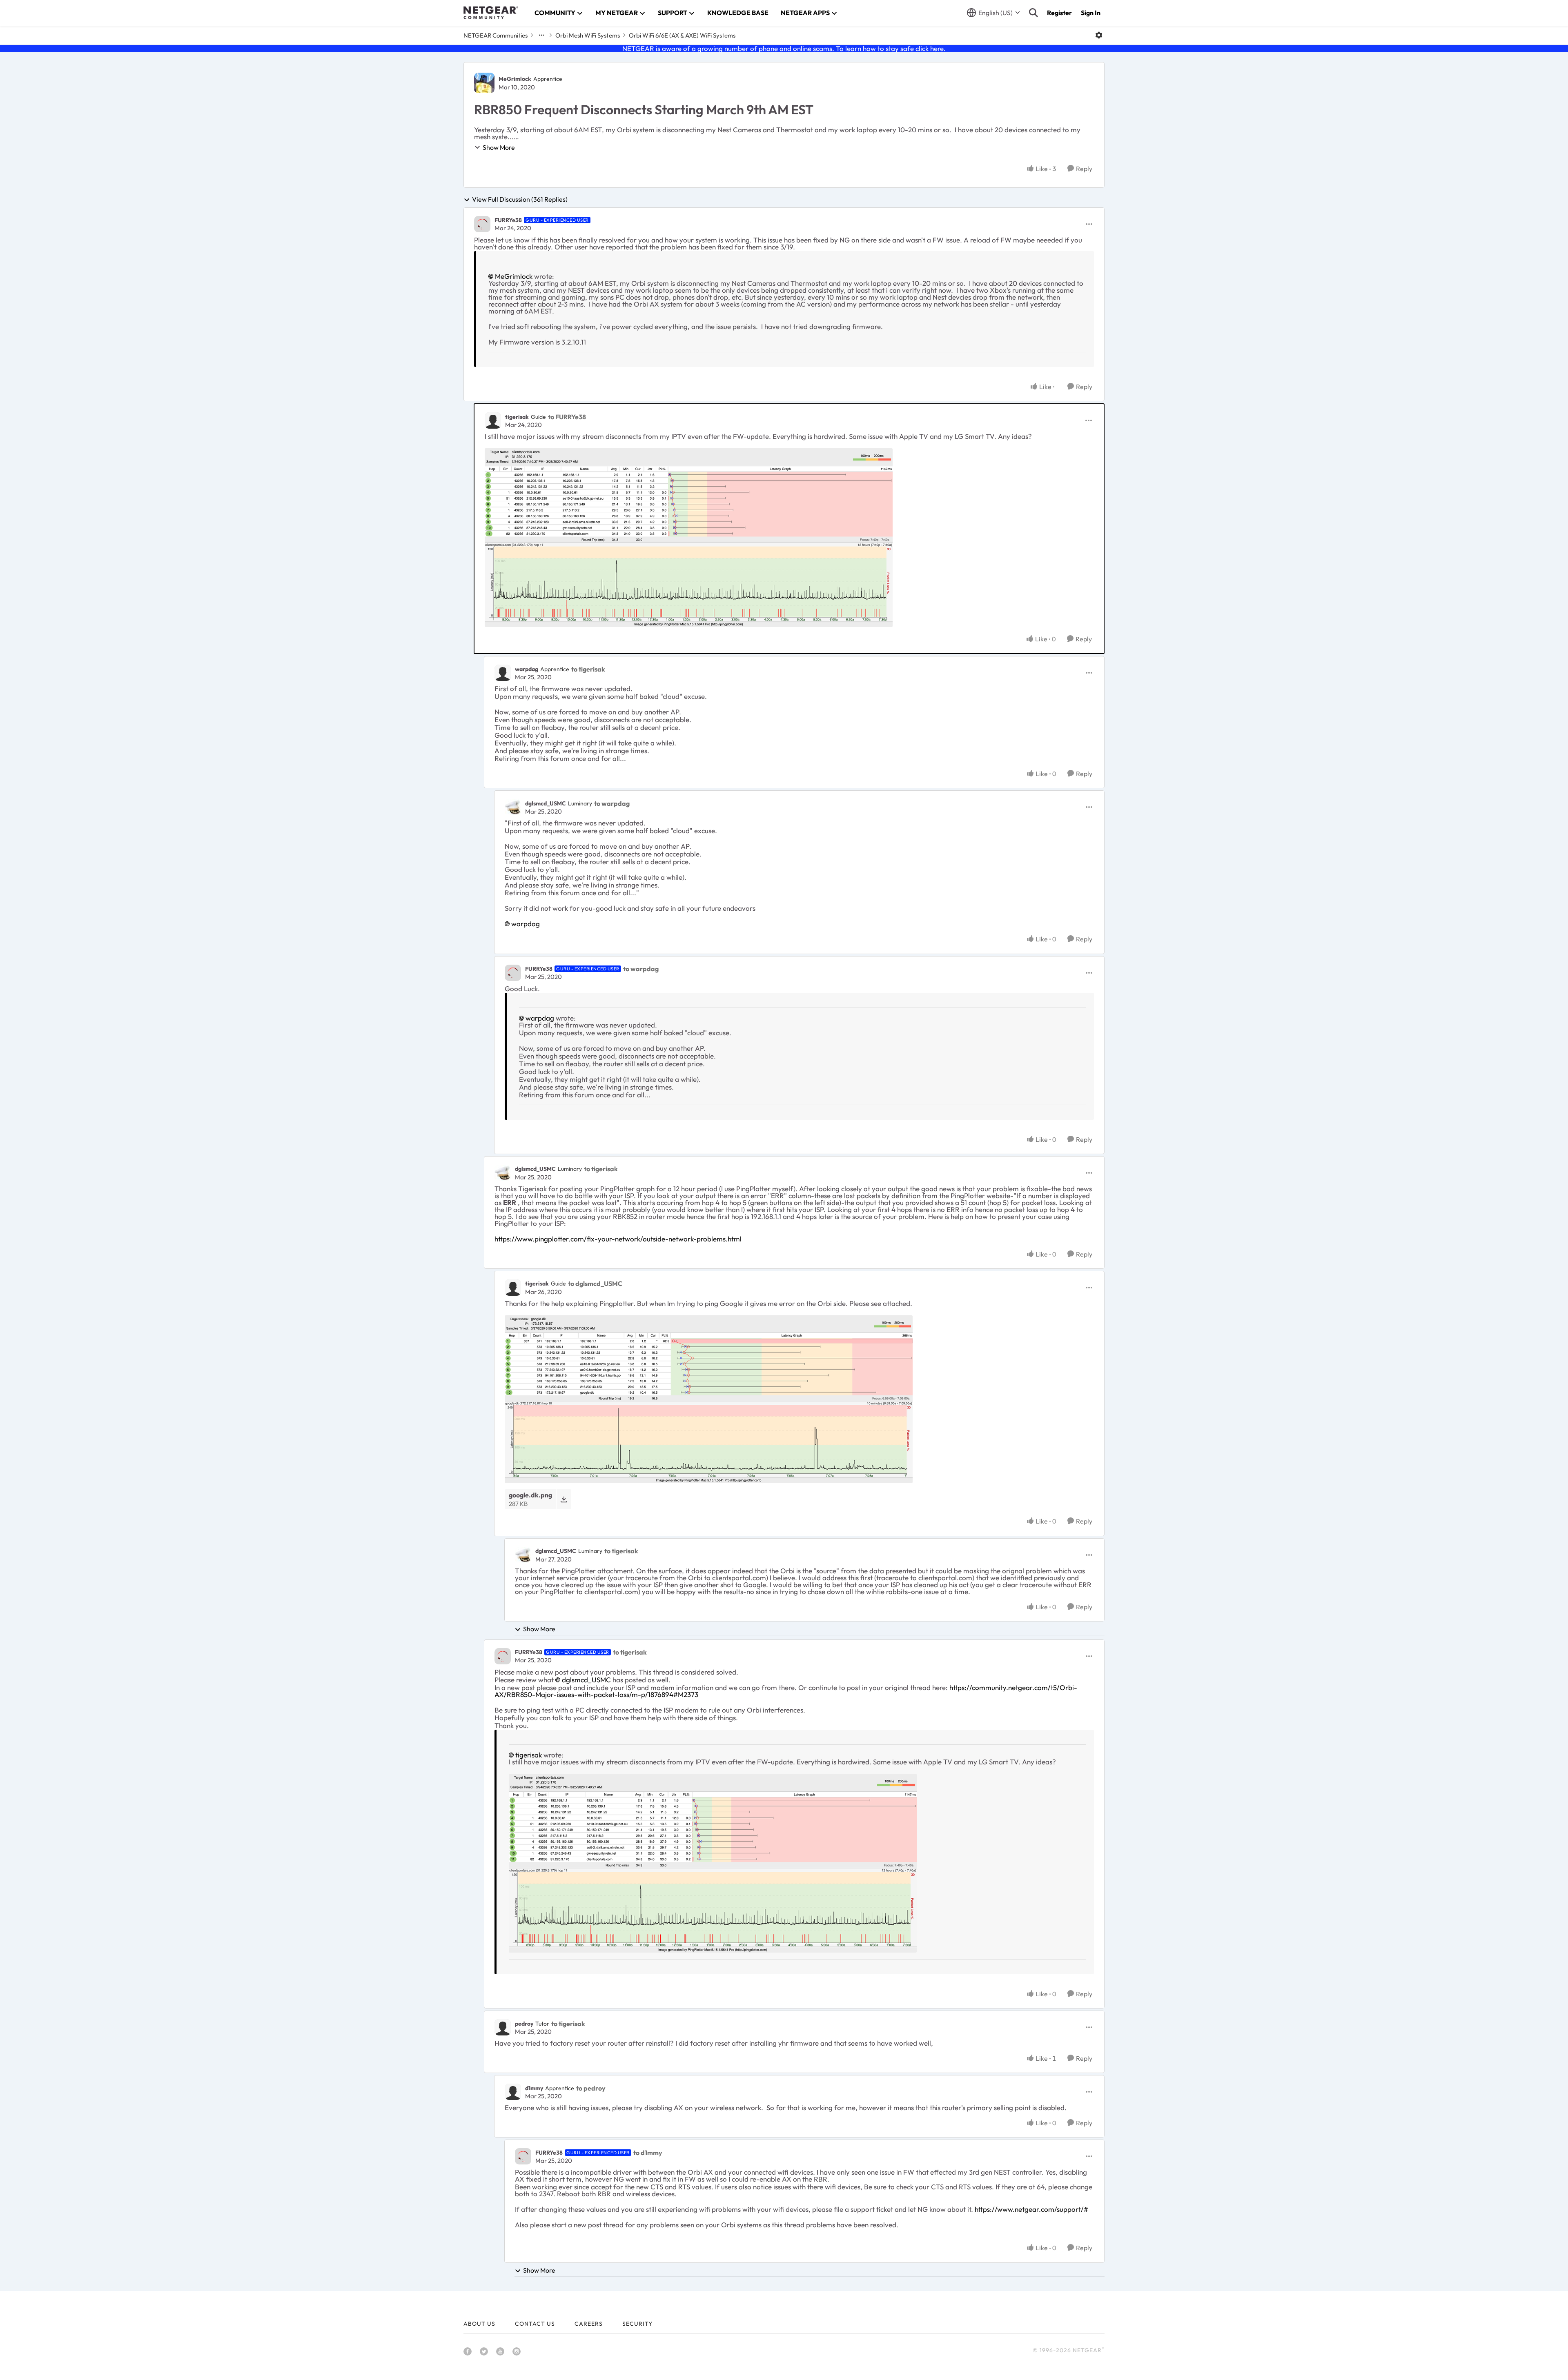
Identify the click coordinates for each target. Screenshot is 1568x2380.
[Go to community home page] (491, 13)
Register (1059, 13)
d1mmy (534, 2088)
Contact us (535, 2324)
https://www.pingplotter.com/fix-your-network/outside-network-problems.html (618, 1239)
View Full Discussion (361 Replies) (520, 200)
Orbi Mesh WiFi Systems (588, 35)
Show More (499, 147)
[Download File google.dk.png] (564, 1499)
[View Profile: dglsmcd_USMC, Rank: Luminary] (513, 807)
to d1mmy (648, 2153)
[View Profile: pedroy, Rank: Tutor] (503, 2027)
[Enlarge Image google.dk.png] (709, 1399)
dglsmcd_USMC (546, 803)
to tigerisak (588, 669)
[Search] (1033, 13)
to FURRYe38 (567, 417)
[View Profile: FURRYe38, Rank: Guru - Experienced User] (482, 224)
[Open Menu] (1099, 35)
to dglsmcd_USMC (595, 1283)
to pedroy (591, 2088)
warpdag (527, 669)
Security (637, 2324)
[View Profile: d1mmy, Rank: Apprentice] (513, 2092)
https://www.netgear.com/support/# (1031, 2209)
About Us (479, 2324)
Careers (589, 2324)
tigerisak (517, 417)
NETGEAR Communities (496, 35)
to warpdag (612, 803)
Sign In (1091, 13)
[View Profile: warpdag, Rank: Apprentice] (503, 673)
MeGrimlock (515, 79)
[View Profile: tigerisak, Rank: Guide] (493, 420)
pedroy (524, 2024)
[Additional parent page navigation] (541, 35)
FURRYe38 (508, 220)
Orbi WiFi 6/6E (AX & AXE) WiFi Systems (682, 35)
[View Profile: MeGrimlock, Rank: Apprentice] (484, 83)
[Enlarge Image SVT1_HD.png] (689, 538)
